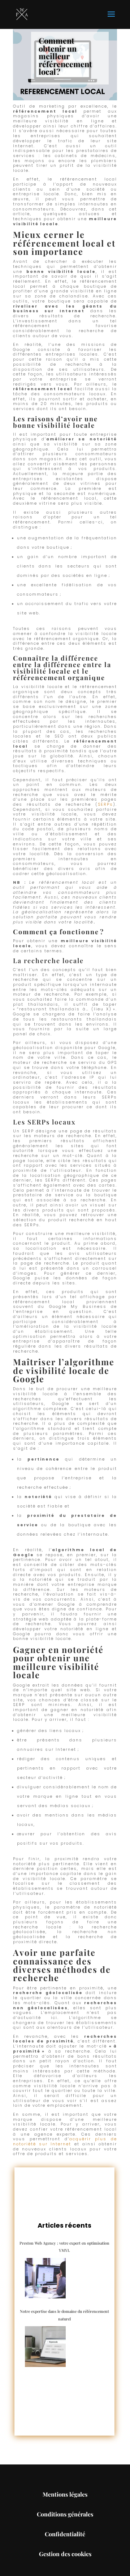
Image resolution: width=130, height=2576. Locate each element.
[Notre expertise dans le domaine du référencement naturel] (45, 2347)
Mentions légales (65, 2494)
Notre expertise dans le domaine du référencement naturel (64, 2315)
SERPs (105, 804)
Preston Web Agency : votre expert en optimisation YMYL (64, 2247)
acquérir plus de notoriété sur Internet (65, 2142)
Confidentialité (65, 2534)
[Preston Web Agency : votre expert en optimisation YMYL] (45, 2278)
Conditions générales (65, 2514)
